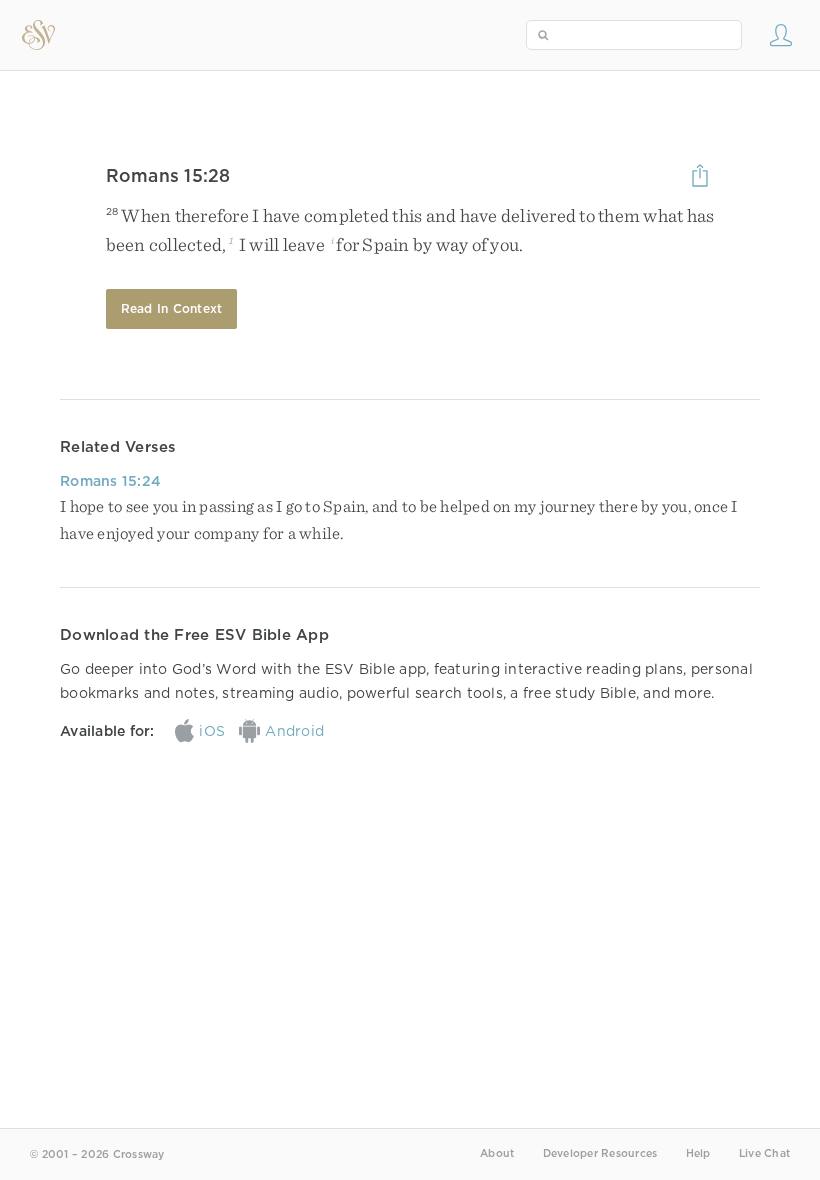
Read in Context (172, 308)
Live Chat (764, 1153)
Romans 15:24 (110, 481)
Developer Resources (600, 1153)
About (497, 1153)
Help (698, 1153)
